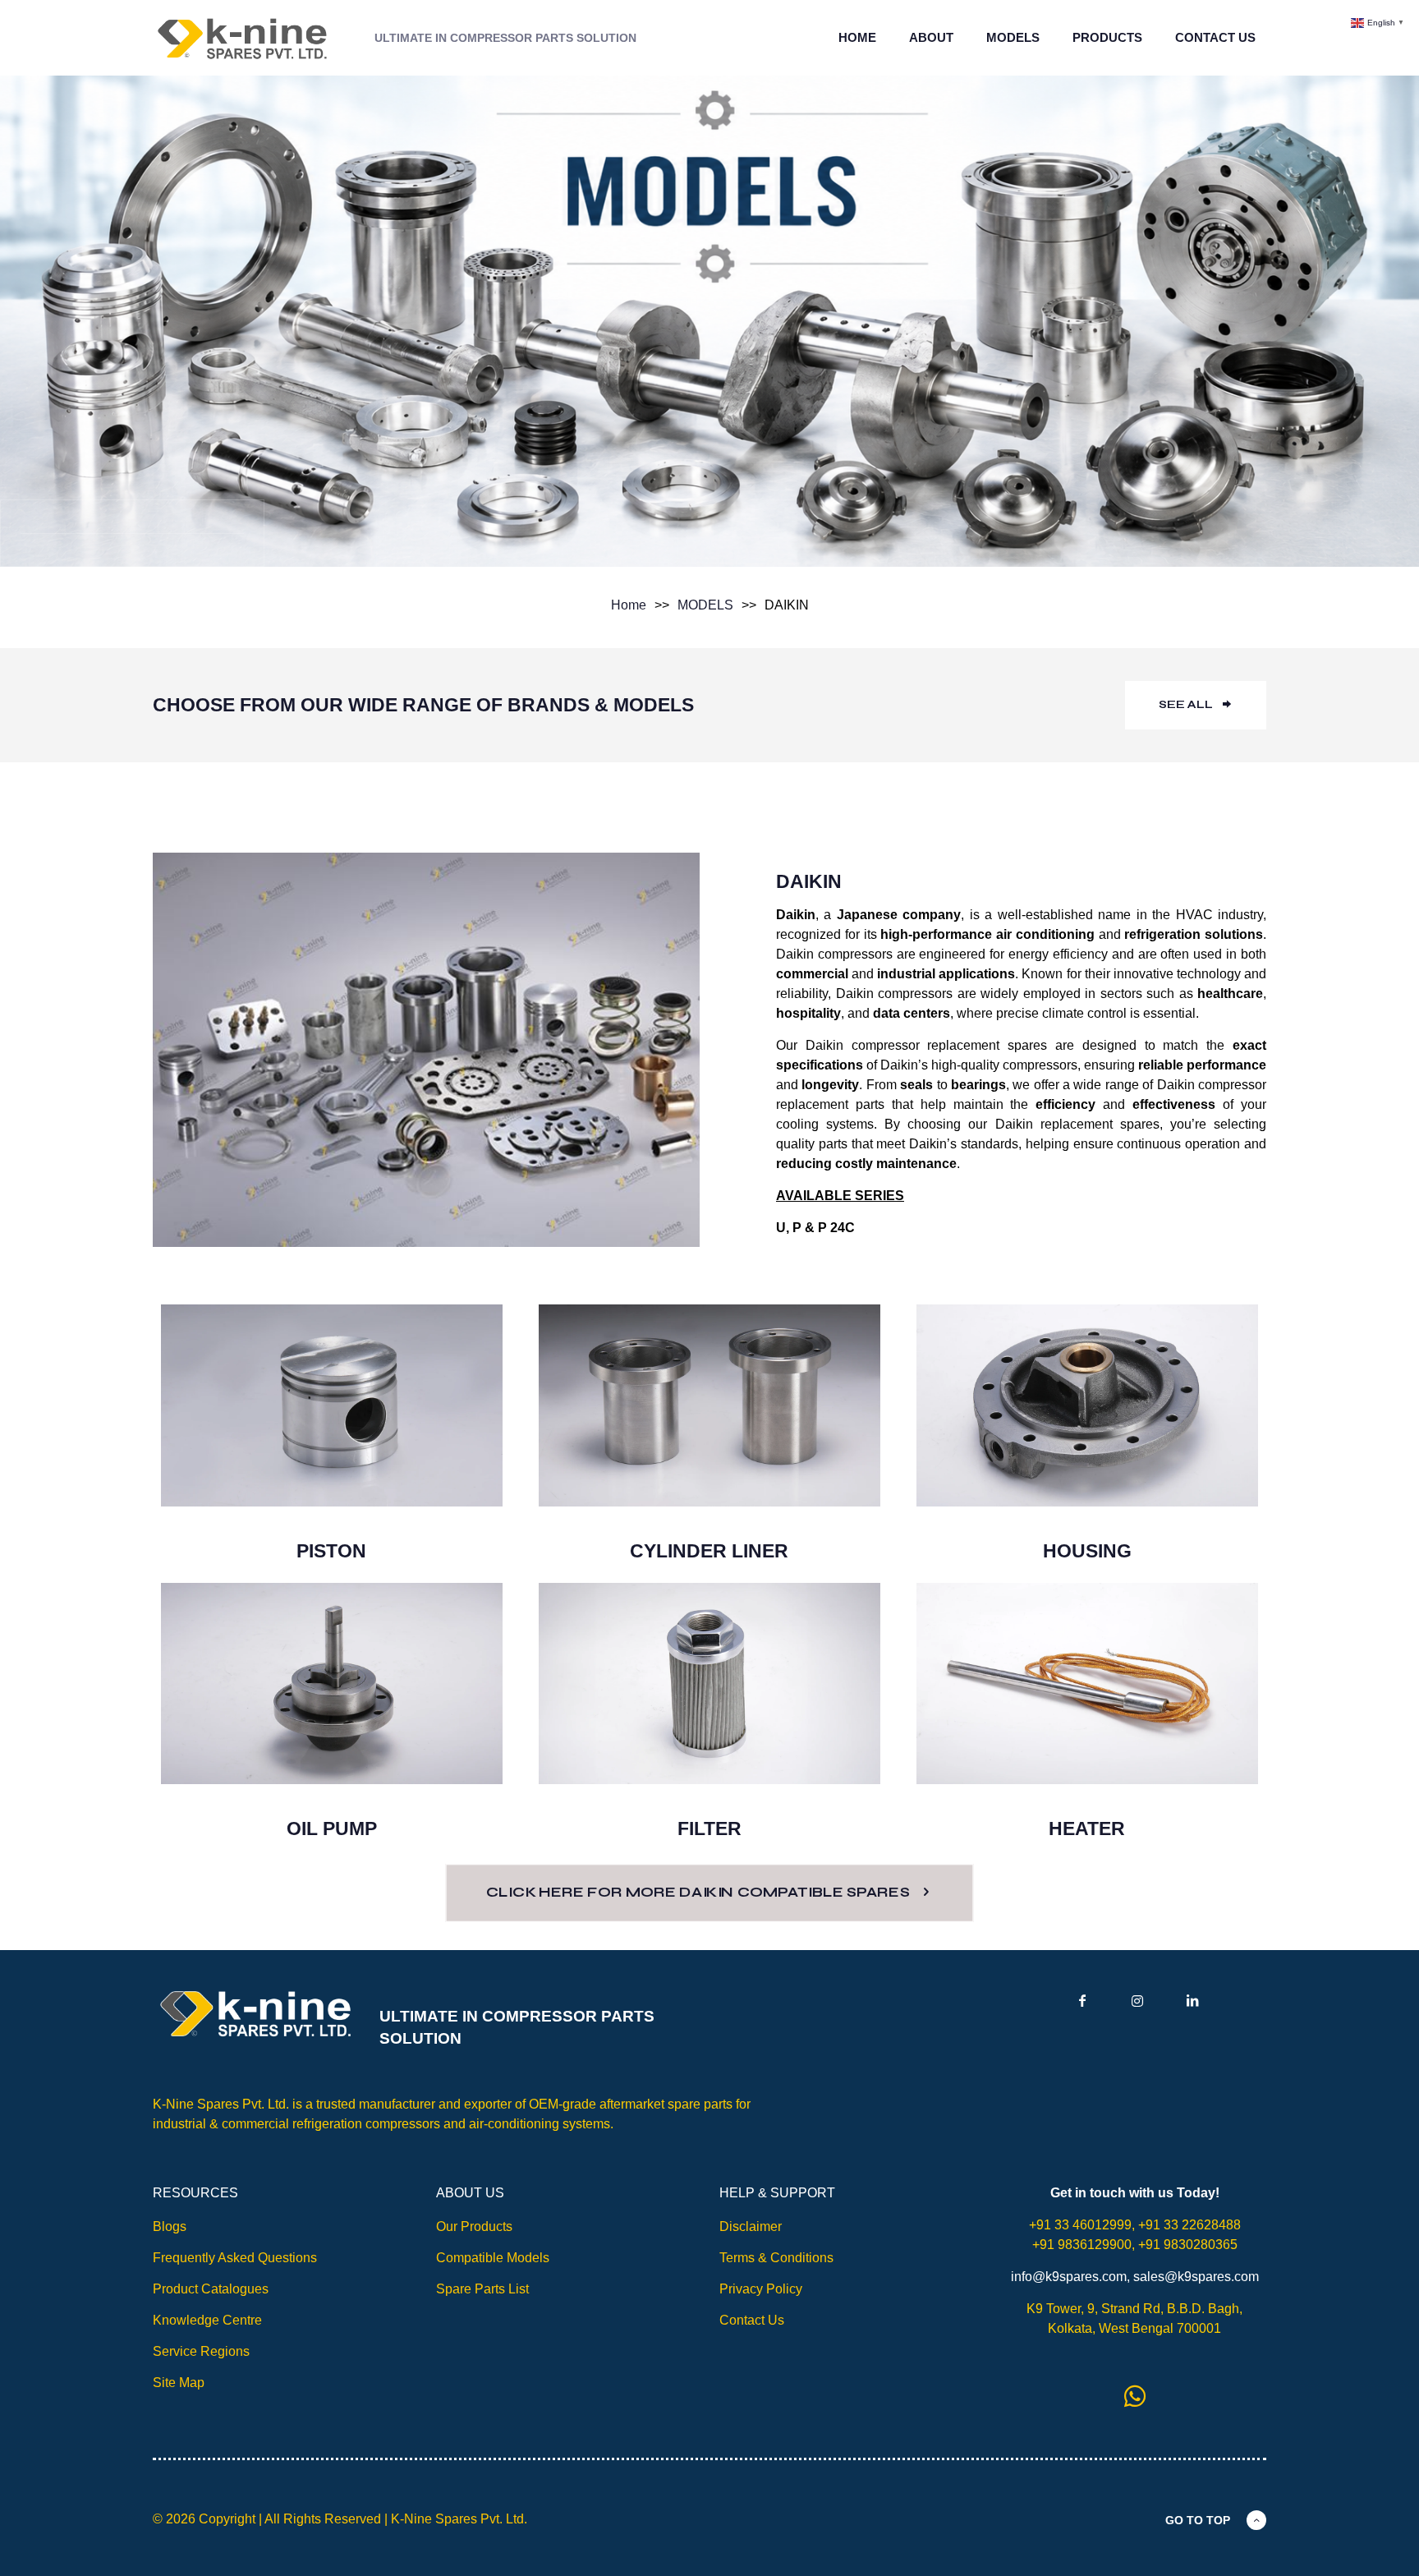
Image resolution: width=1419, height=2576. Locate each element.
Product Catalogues (211, 2289)
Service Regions (201, 2351)
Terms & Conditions (776, 2258)
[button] (1379, 22)
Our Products (474, 2226)
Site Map (179, 2383)
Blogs (170, 2226)
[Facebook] (1082, 2001)
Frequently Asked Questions (235, 2258)
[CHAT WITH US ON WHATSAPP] (1134, 2396)
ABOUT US (470, 2193)
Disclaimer (751, 2226)
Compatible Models (493, 2258)
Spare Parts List (482, 2289)
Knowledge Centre (207, 2320)
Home (629, 605)
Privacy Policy (761, 2289)
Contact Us (752, 2320)
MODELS (705, 605)
